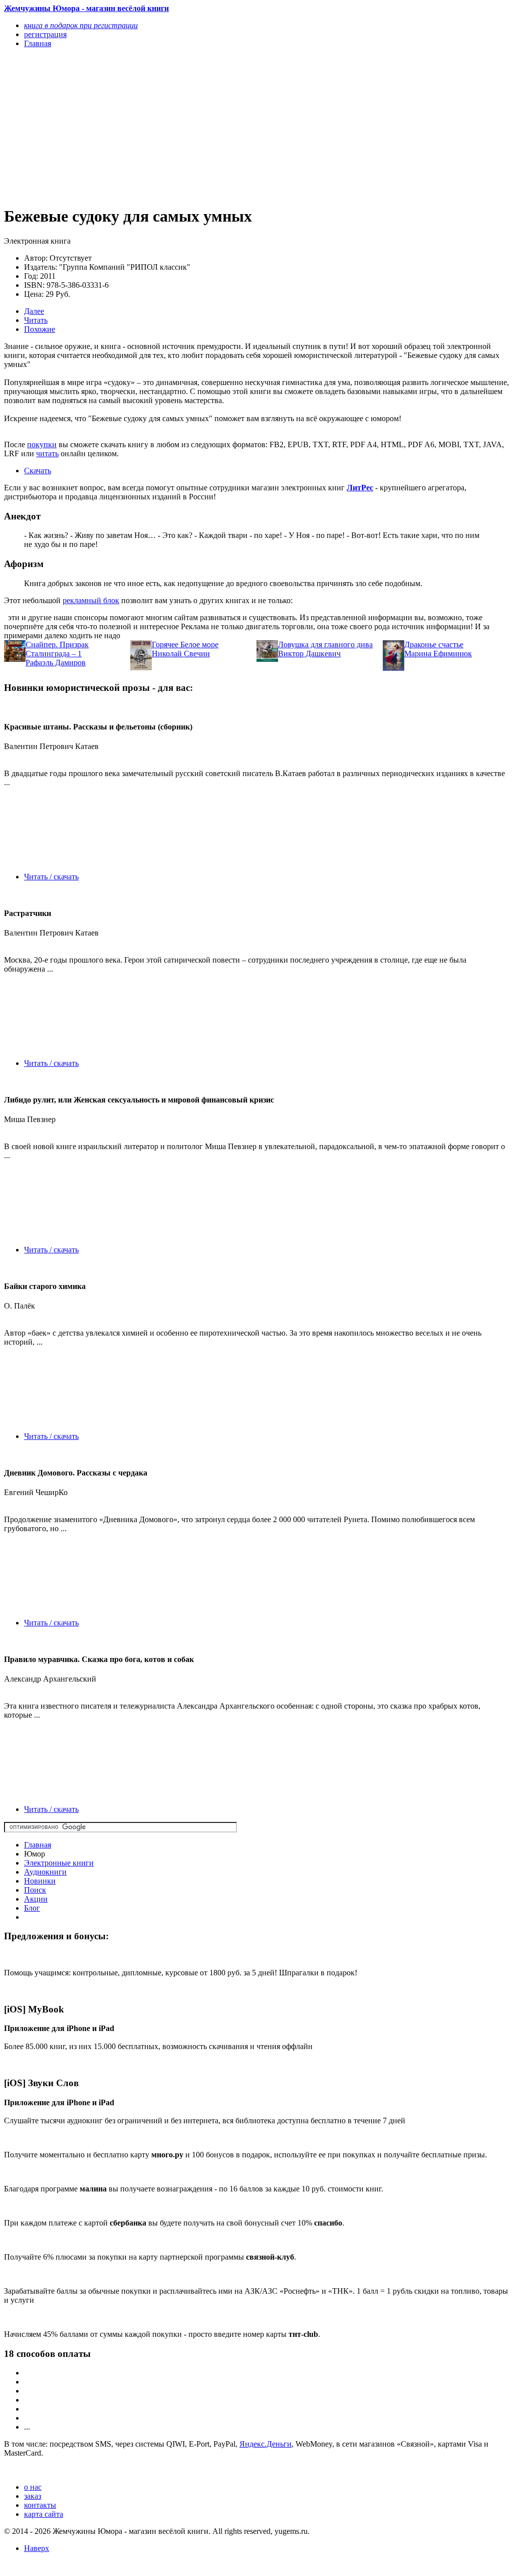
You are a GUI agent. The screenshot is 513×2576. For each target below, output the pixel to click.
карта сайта (44, 2514)
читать (47, 453)
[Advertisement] (181, 126)
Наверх (37, 2548)
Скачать (38, 471)
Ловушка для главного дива (325, 645)
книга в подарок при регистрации (81, 25)
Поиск (35, 1890)
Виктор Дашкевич (309, 654)
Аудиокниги (45, 1872)
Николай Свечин (181, 654)
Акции (36, 1899)
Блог (32, 1908)
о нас (33, 2487)
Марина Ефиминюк (438, 654)
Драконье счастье (434, 645)
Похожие (40, 329)
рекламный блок (91, 600)
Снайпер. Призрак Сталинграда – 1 (57, 649)
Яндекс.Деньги (266, 2444)
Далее (34, 311)
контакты (40, 2505)
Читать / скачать (51, 877)
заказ (33, 2496)
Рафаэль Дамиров (56, 663)
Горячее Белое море (185, 645)
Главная (38, 1845)
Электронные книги (59, 1863)
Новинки (40, 1881)
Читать (36, 320)
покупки (42, 444)
